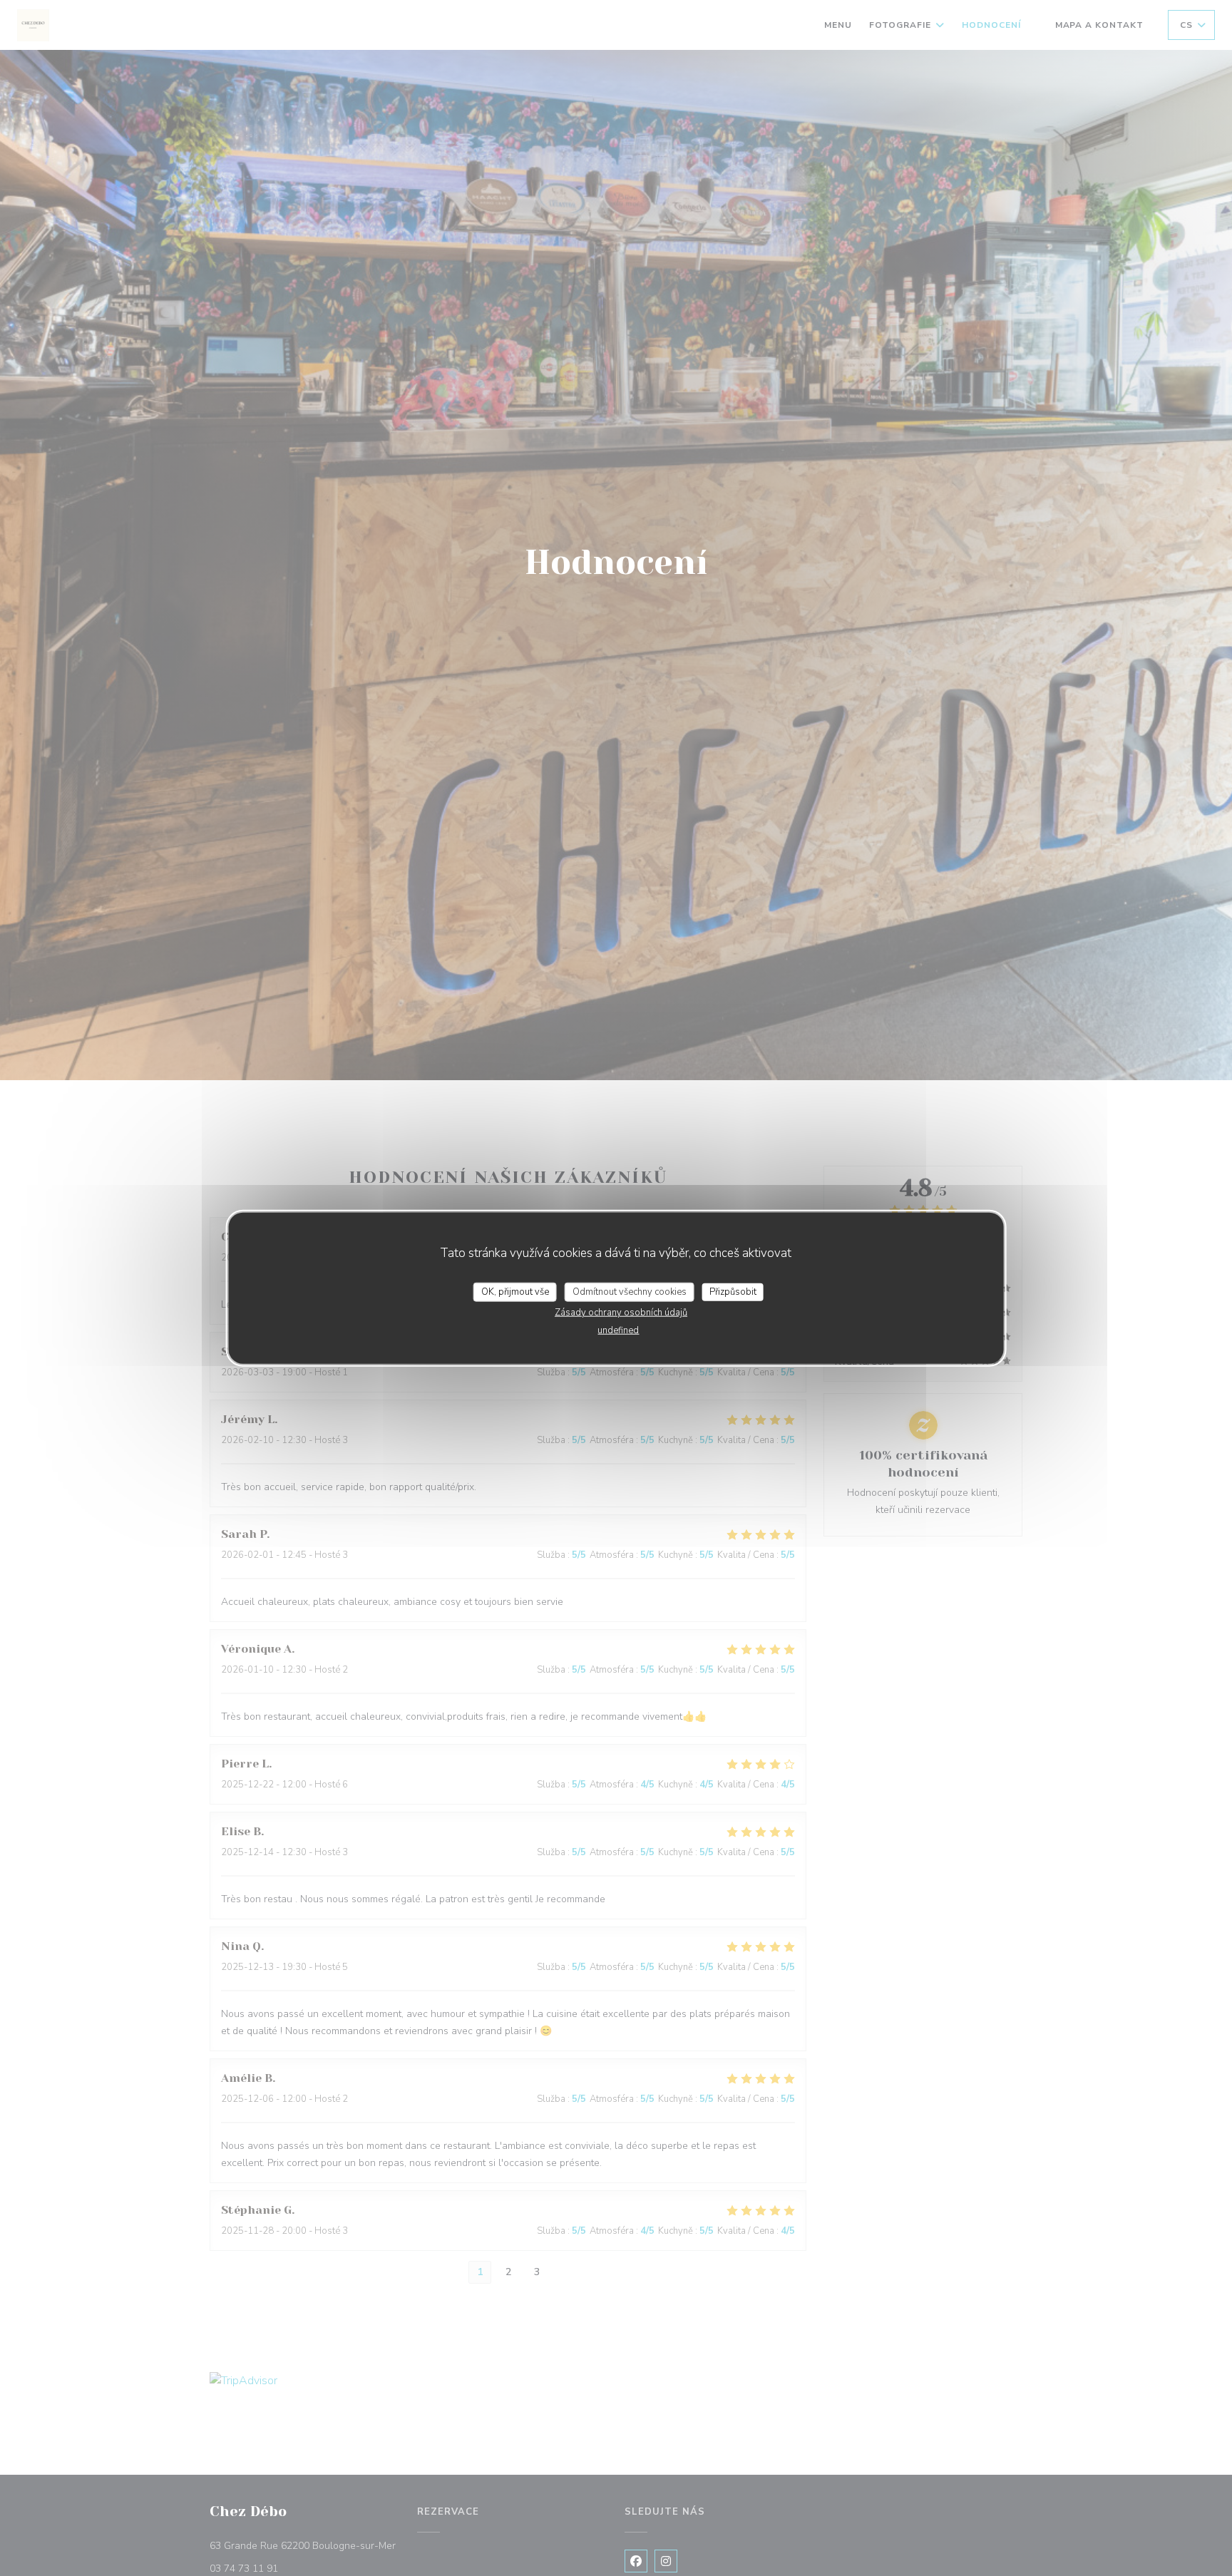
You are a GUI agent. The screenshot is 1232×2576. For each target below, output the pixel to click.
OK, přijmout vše (515, 1291)
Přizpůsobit (733, 1291)
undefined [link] (618, 1330)
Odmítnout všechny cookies (630, 1291)
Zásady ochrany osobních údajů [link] (621, 1313)
